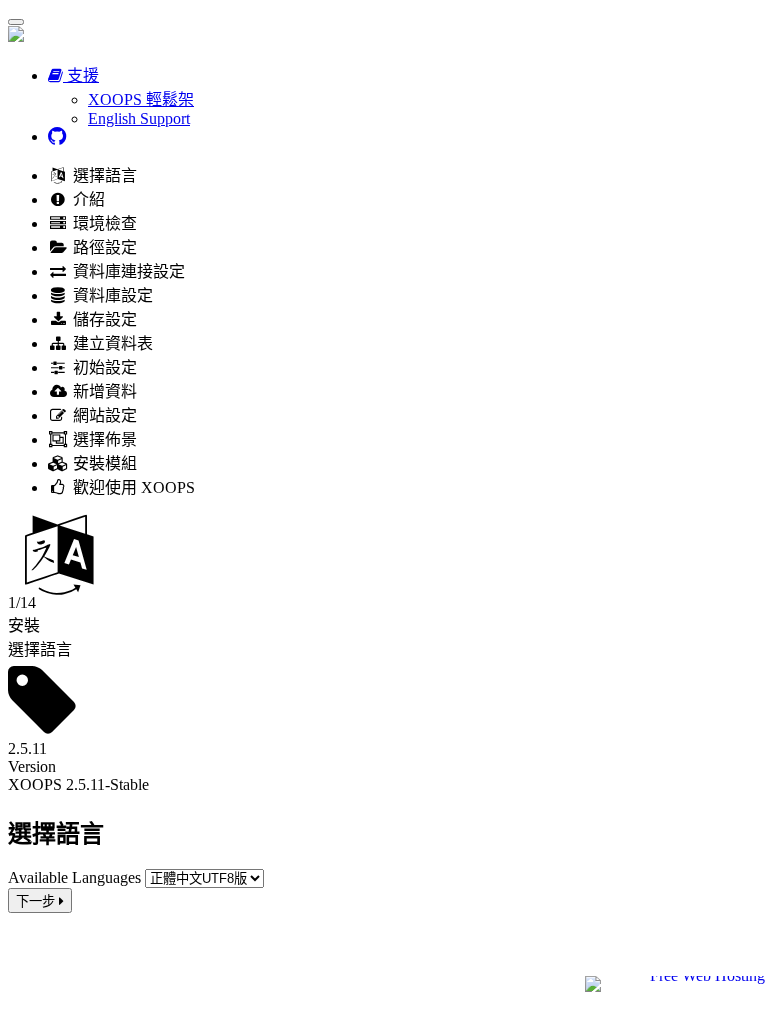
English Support (139, 118)
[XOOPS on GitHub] (57, 136)
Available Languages (74, 877)
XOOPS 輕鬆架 (141, 99)
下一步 (37, 901)
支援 (81, 75)
